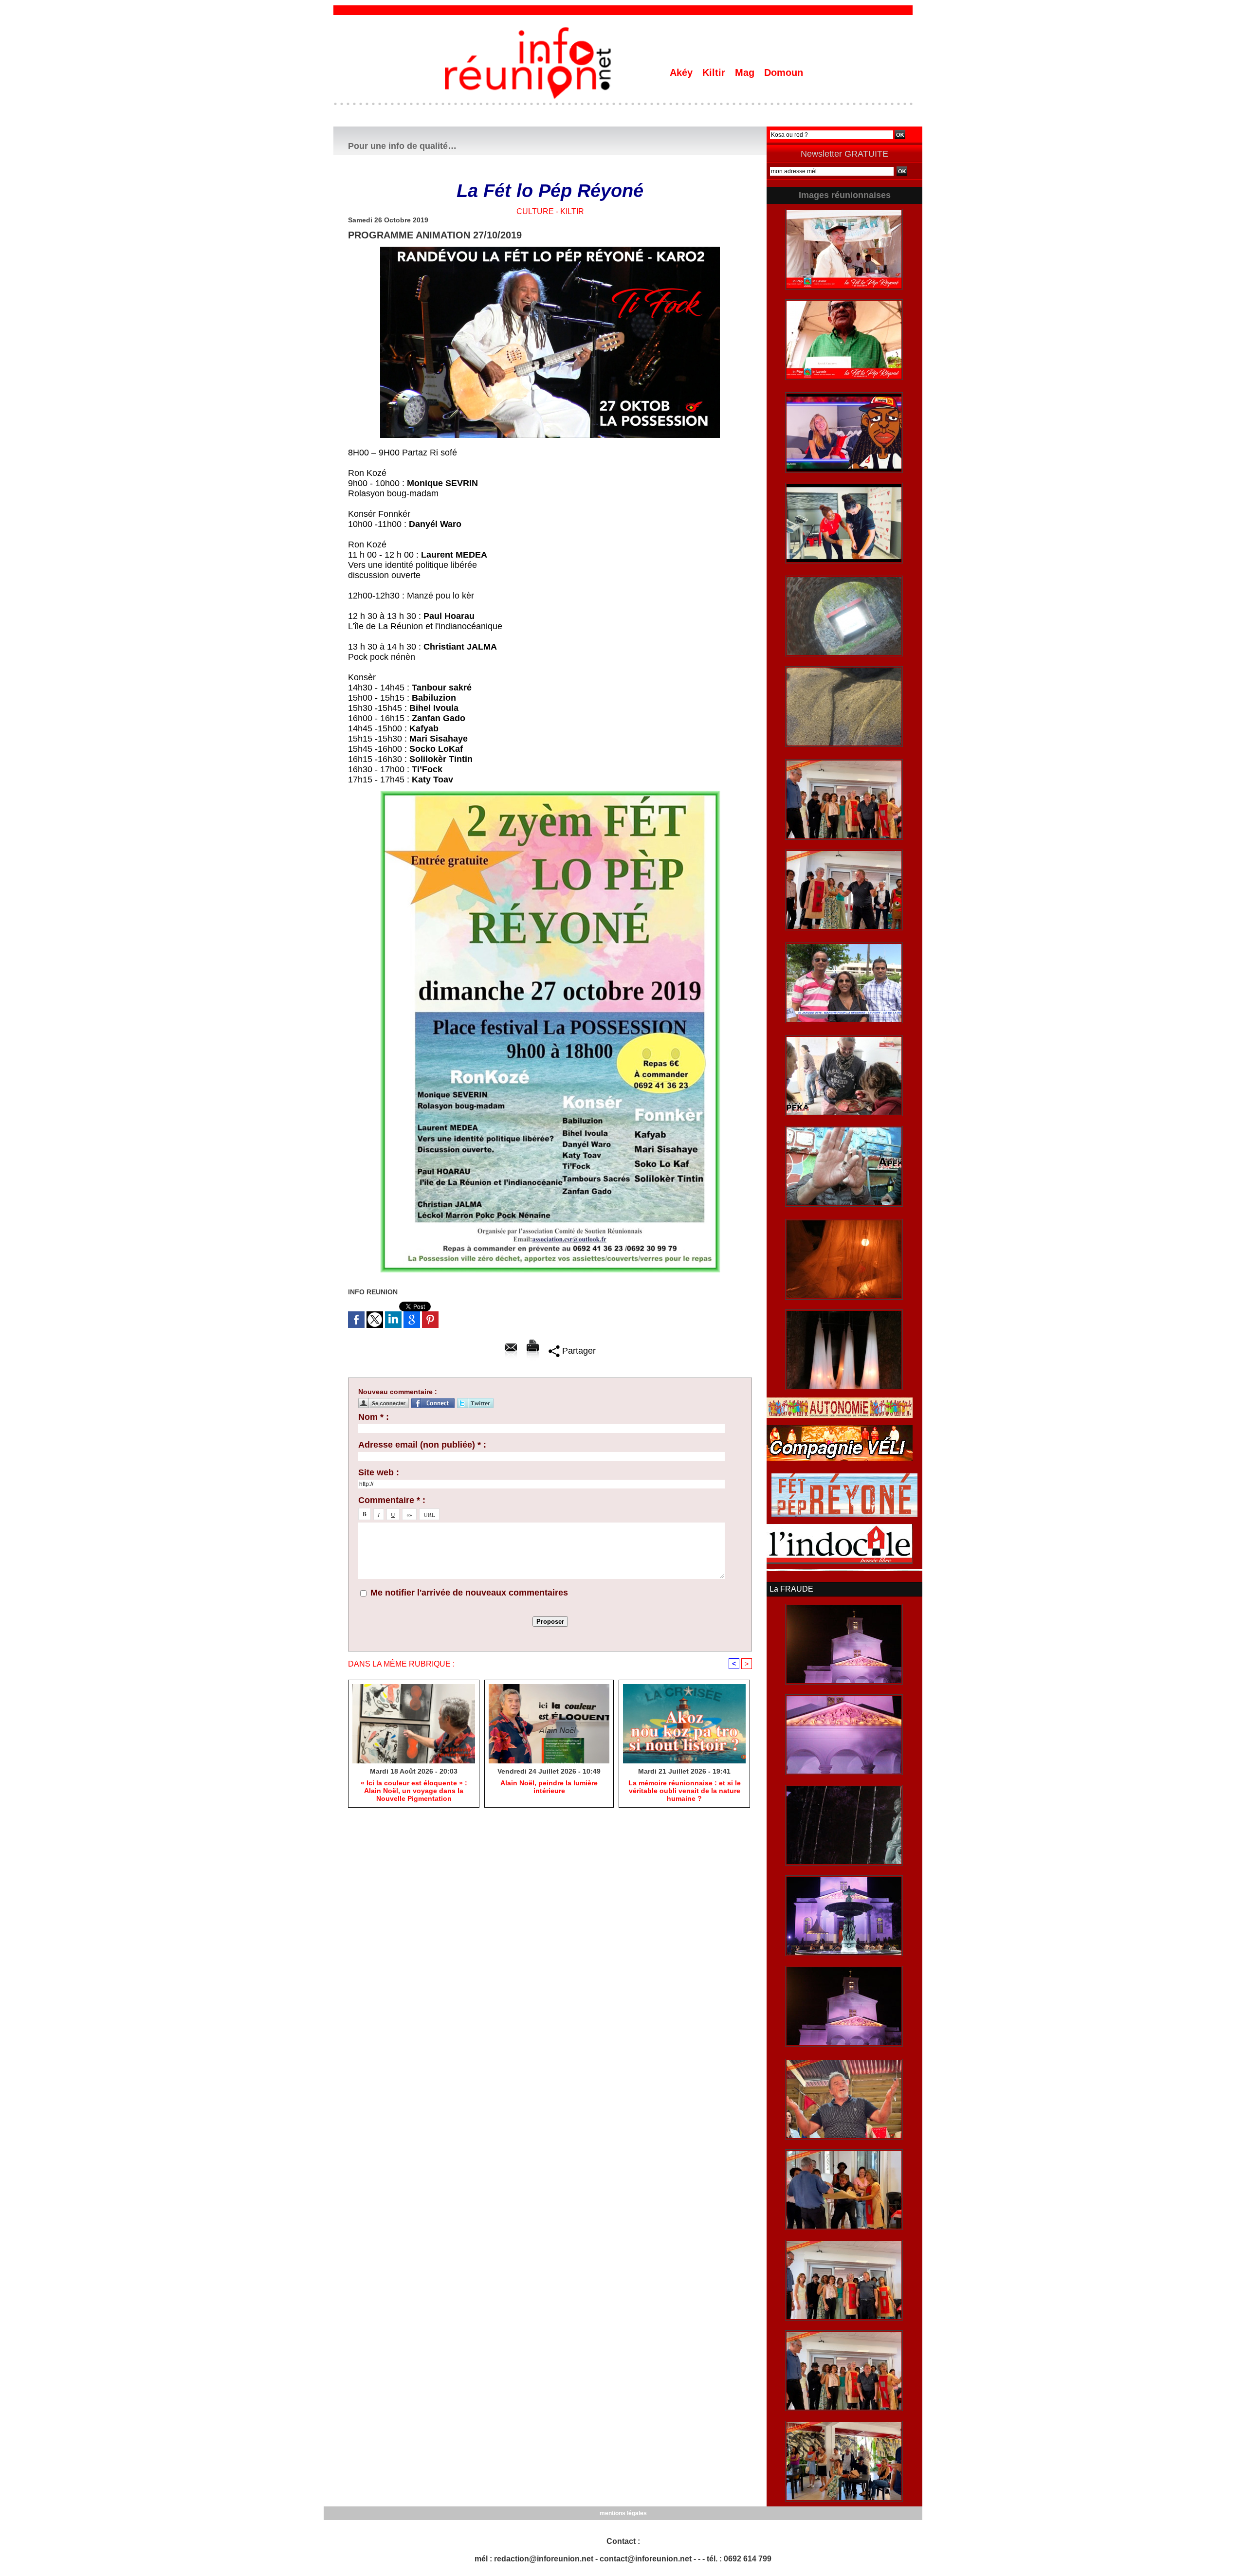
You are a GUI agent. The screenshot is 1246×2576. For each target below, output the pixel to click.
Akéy (683, 73)
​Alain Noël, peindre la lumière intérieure (549, 1787)
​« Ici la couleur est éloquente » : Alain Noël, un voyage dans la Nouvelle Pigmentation (414, 1791)
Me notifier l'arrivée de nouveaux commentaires (469, 1593)
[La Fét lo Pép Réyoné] (550, 250)
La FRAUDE (791, 1589)
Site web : (379, 1472)
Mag (746, 73)
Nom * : (374, 1417)
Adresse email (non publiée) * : (422, 1445)
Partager (578, 1351)
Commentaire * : (392, 1500)
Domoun (784, 73)
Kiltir (715, 73)
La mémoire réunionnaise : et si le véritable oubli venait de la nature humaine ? (685, 1791)
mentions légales (623, 2513)
